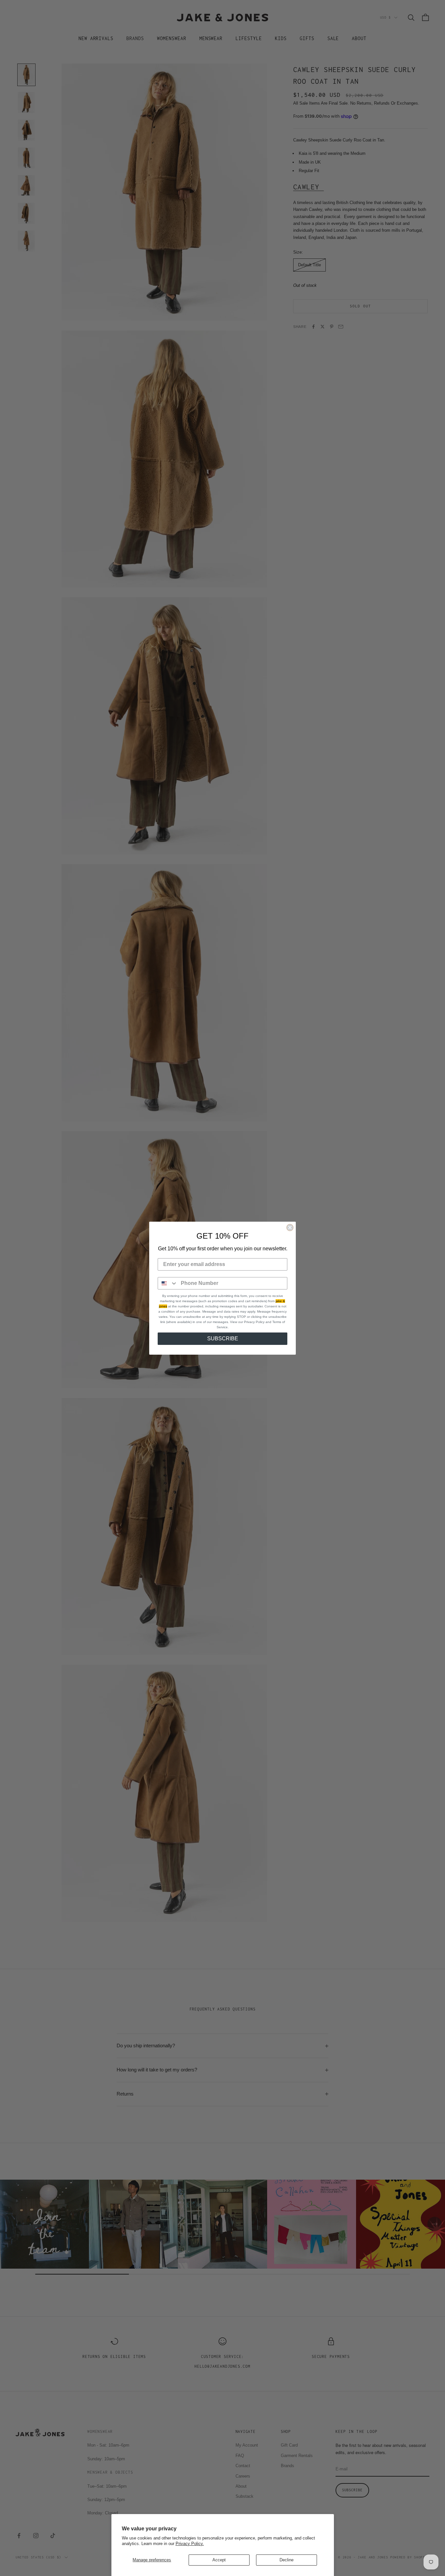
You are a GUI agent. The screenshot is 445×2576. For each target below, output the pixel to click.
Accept (219, 2560)
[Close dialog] (290, 1228)
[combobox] (168, 1283)
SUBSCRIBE (223, 1339)
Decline (287, 2560)
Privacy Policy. (190, 2544)
